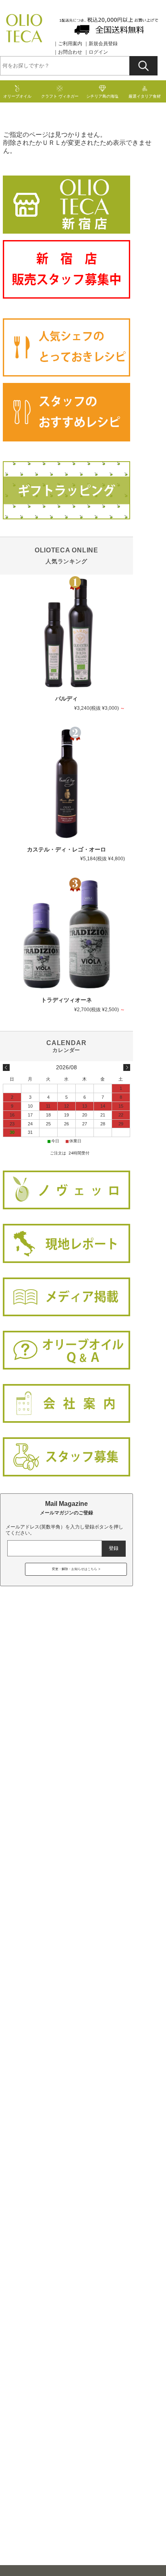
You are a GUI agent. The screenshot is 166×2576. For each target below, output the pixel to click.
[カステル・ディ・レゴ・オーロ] (66, 784)
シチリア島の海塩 (102, 96)
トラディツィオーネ (66, 1000)
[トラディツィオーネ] (66, 935)
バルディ (66, 699)
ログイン (98, 52)
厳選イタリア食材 (145, 96)
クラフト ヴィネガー (60, 96)
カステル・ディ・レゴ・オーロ (66, 850)
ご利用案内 (70, 44)
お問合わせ (70, 52)
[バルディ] (66, 633)
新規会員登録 (103, 44)
